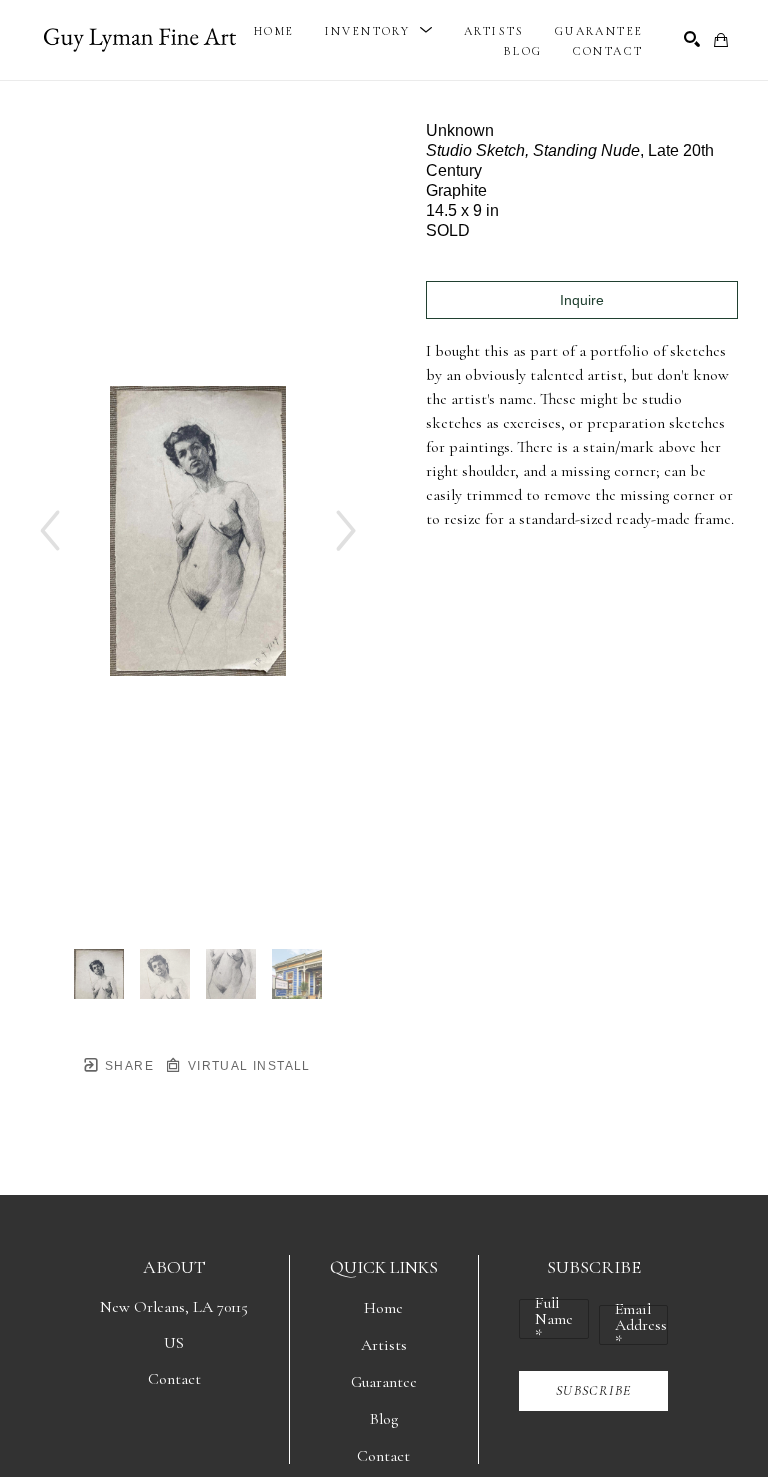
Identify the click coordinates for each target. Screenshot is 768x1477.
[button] (379, 31)
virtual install (246, 1066)
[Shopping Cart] (721, 40)
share (127, 1066)
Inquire (582, 300)
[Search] (692, 39)
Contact (174, 1379)
